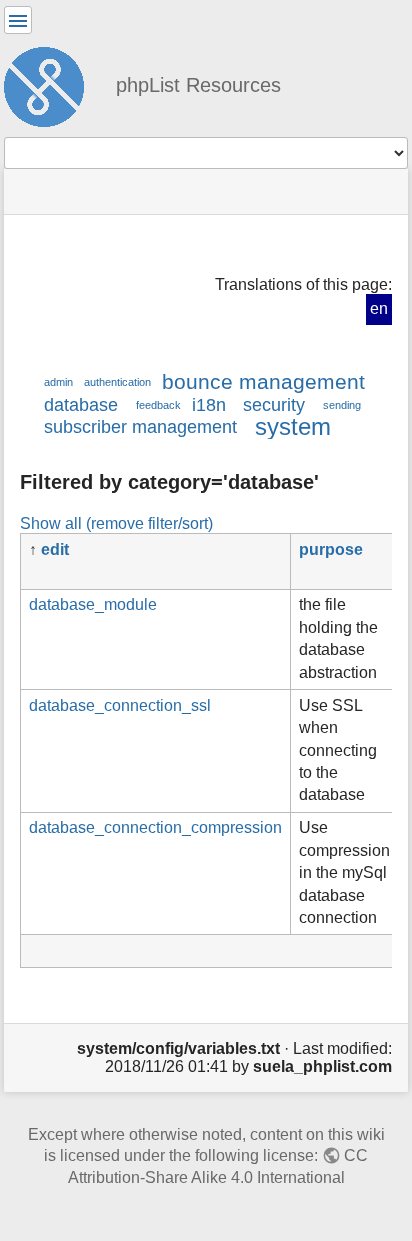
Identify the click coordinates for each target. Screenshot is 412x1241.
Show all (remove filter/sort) (116, 523)
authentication (117, 382)
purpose (331, 549)
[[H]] (52, 84)
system (293, 426)
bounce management (263, 381)
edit (55, 549)
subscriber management (140, 427)
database (81, 405)
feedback (158, 405)
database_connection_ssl (120, 705)
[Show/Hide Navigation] (18, 20)
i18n (209, 405)
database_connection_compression (155, 827)
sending (342, 405)
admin (58, 382)
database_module (93, 604)
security (274, 405)
